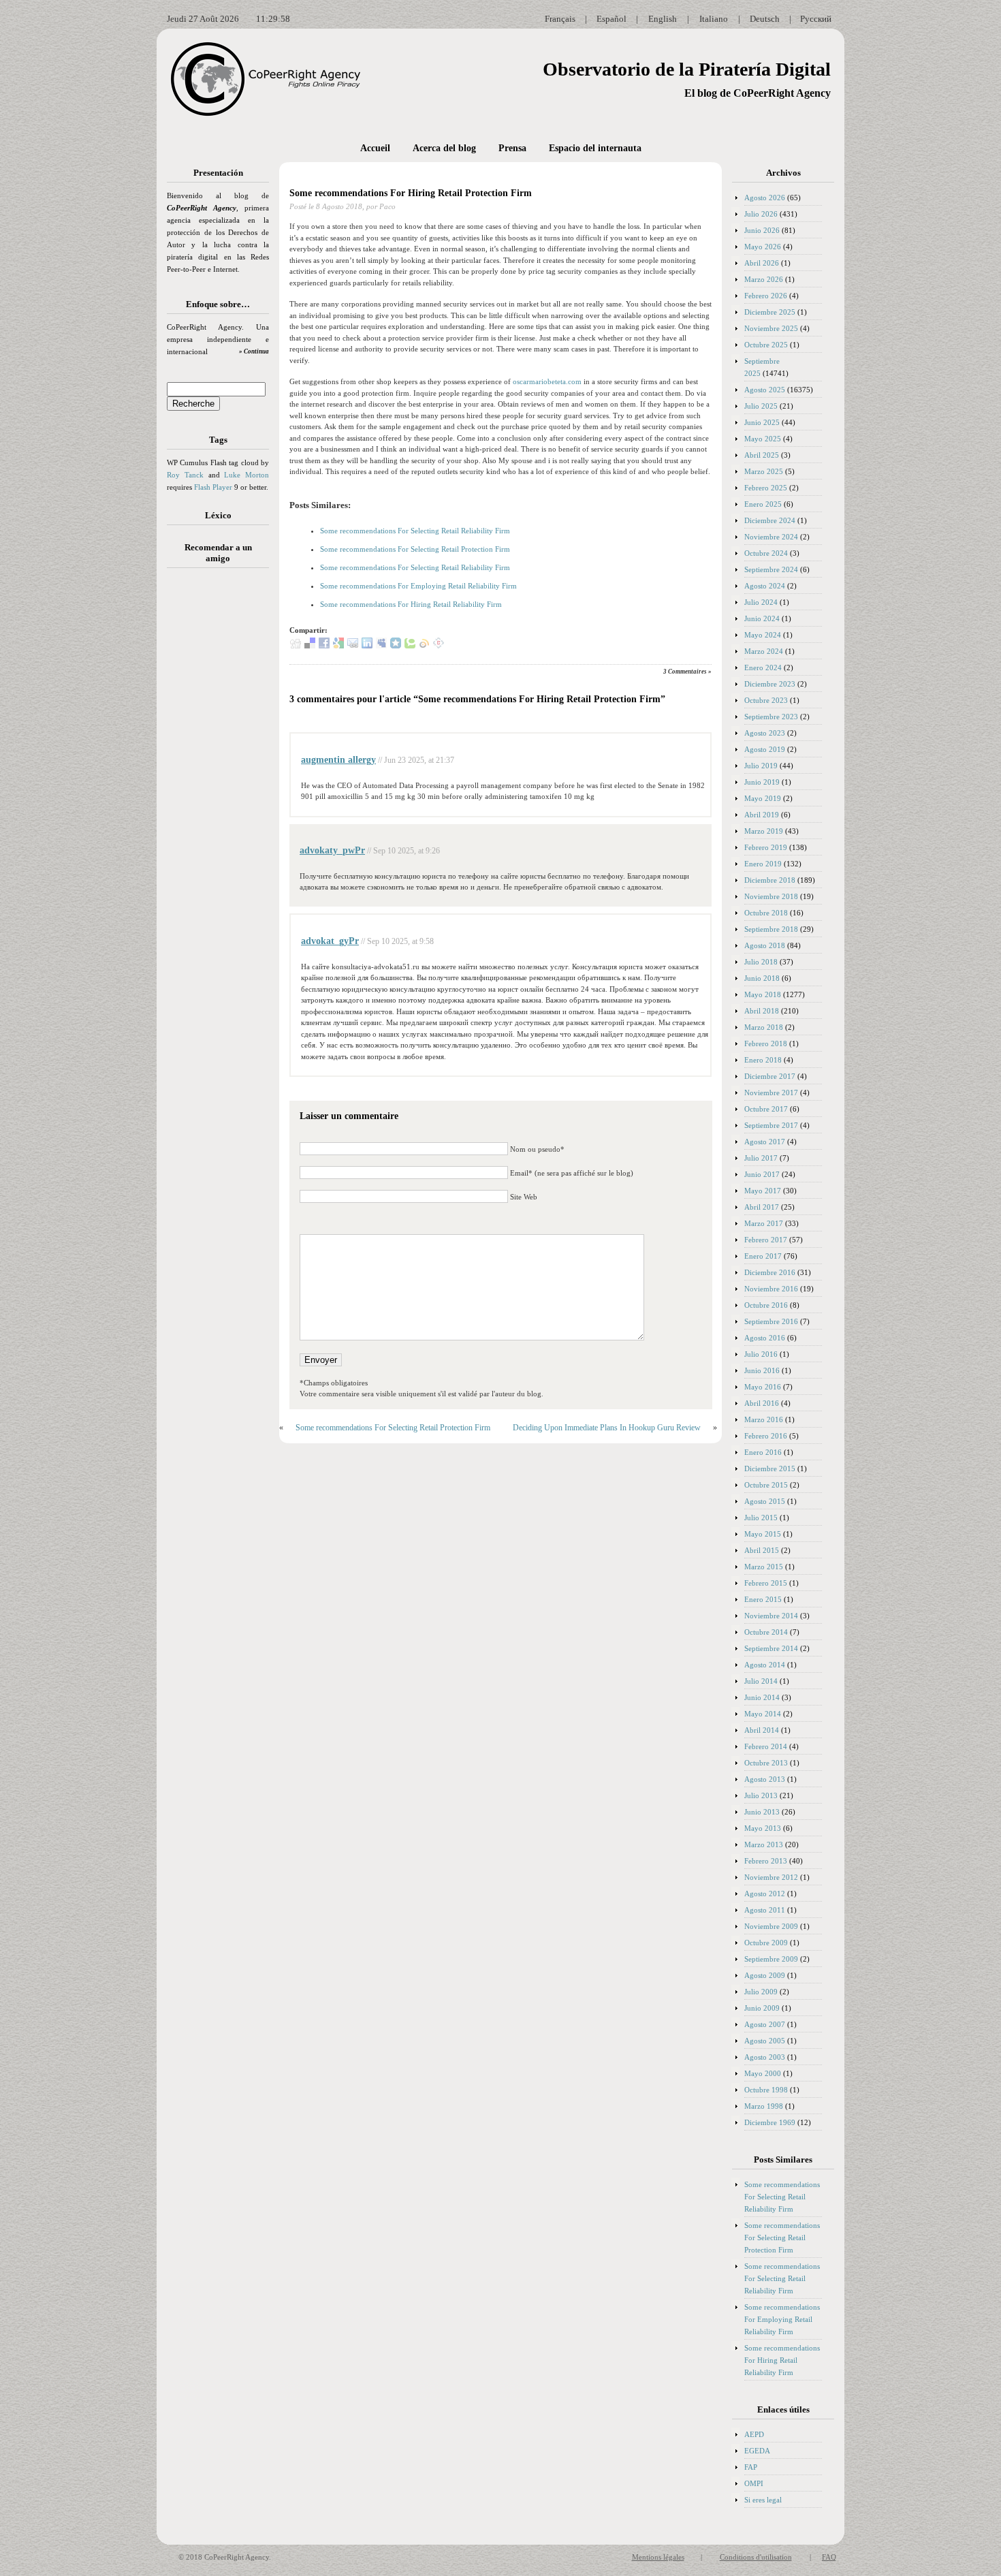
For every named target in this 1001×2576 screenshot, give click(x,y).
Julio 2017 (761, 1158)
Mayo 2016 (763, 1387)
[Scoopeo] (396, 646)
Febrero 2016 (766, 1436)
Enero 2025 (763, 504)
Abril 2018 (762, 1011)
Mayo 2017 (763, 1191)
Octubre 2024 (766, 553)
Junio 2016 (762, 1370)
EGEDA (757, 2451)
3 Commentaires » (687, 672)
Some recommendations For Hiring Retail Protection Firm (411, 193)
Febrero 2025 (766, 488)
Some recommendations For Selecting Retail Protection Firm (415, 549)
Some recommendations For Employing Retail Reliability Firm (418, 586)
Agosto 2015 (765, 1501)
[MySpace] (381, 646)
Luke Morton (247, 475)
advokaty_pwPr (332, 850)
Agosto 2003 (765, 2057)
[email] (353, 646)
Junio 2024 (762, 618)
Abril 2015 (762, 1550)
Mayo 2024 (763, 635)
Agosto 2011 (765, 1910)
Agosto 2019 (765, 749)
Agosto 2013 (765, 1779)
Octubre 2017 (766, 1109)
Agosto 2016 (765, 1338)
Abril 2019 (762, 815)
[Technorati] (410, 646)
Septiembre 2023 (771, 717)
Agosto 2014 (765, 1665)
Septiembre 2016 (771, 1321)
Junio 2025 (762, 422)
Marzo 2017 (764, 1223)
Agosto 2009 (765, 1975)
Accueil (375, 148)
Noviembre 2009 (771, 1926)
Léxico (218, 515)
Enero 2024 (763, 667)
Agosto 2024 (765, 586)
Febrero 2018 (766, 1043)
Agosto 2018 (765, 945)
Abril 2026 (762, 263)
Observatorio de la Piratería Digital (687, 69)
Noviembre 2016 (771, 1289)
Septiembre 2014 (771, 1648)
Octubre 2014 (766, 1632)
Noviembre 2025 (771, 328)
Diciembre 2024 (770, 520)
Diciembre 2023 (770, 684)
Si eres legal (763, 2500)
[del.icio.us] (310, 646)
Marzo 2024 (764, 651)
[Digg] (296, 646)
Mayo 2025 (763, 439)
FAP (751, 2467)
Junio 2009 (762, 2008)
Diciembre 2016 (770, 1272)
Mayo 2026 (763, 247)
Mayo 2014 (763, 1714)
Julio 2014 (761, 1681)
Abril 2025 (762, 455)
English (663, 19)
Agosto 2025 (765, 390)
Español (611, 19)
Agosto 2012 (765, 1894)
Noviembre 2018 (771, 896)
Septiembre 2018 (771, 929)
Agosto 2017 (765, 1142)
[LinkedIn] (367, 646)
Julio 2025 (761, 406)
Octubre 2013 (766, 1763)
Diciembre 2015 (770, 1468)
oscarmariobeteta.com (547, 381)
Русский (816, 19)
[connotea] (439, 646)
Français (560, 19)
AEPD (754, 2434)
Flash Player (213, 487)
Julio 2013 (761, 1795)
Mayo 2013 (763, 1828)
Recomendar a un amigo (218, 553)
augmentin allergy (338, 760)
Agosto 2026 (765, 198)
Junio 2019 (762, 782)
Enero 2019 (763, 864)
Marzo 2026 (764, 279)
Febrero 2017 (766, 1240)
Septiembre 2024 (771, 569)
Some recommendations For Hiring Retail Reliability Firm (411, 604)
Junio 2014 (762, 1697)
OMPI (754, 2483)
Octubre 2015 (766, 1485)
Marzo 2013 (764, 1844)
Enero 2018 (763, 1060)
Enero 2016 (763, 1452)
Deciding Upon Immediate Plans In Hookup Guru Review (607, 1428)
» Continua (254, 351)
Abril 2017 (762, 1207)
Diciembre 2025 (770, 312)
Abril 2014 (762, 1730)
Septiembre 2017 (771, 1125)
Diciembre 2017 (770, 1076)
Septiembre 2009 (771, 1959)
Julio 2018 (761, 962)
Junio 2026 (762, 230)
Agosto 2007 (765, 2024)
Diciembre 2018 (770, 880)
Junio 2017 (762, 1174)
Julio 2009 (761, 1992)
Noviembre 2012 (771, 1877)
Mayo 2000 (763, 2073)
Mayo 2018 (763, 994)
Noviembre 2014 (771, 1616)
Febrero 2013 (766, 1861)
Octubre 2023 (766, 700)
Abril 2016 (762, 1403)
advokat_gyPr (330, 941)
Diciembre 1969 (770, 2122)
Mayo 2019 (763, 798)
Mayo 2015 (763, 1534)
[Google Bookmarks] (338, 646)
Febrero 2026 (766, 296)
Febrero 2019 (766, 847)
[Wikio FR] (424, 646)
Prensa (512, 148)
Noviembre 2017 (771, 1093)
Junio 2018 (762, 978)
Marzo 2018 (764, 1027)
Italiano (714, 19)
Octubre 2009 (766, 1943)
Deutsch (765, 19)
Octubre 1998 (766, 2090)
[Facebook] (324, 646)
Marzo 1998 (764, 2106)
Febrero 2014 (766, 1746)
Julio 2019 (761, 766)
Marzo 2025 (764, 471)
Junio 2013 (762, 1812)
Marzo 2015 (764, 1567)
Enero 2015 (763, 1599)
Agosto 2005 (765, 2041)
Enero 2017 (763, 1256)
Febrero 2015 (766, 1583)
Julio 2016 (761, 1354)
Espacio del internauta (595, 148)
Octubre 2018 (766, 913)
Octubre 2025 (766, 345)
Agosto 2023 (765, 733)
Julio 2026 (761, 214)
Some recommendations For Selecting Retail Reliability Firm (415, 531)
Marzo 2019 (764, 831)
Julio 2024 (761, 602)
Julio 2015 (761, 1518)
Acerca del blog (444, 148)
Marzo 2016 (764, 1419)
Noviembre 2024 (771, 537)
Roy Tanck (185, 475)
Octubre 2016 (766, 1305)
